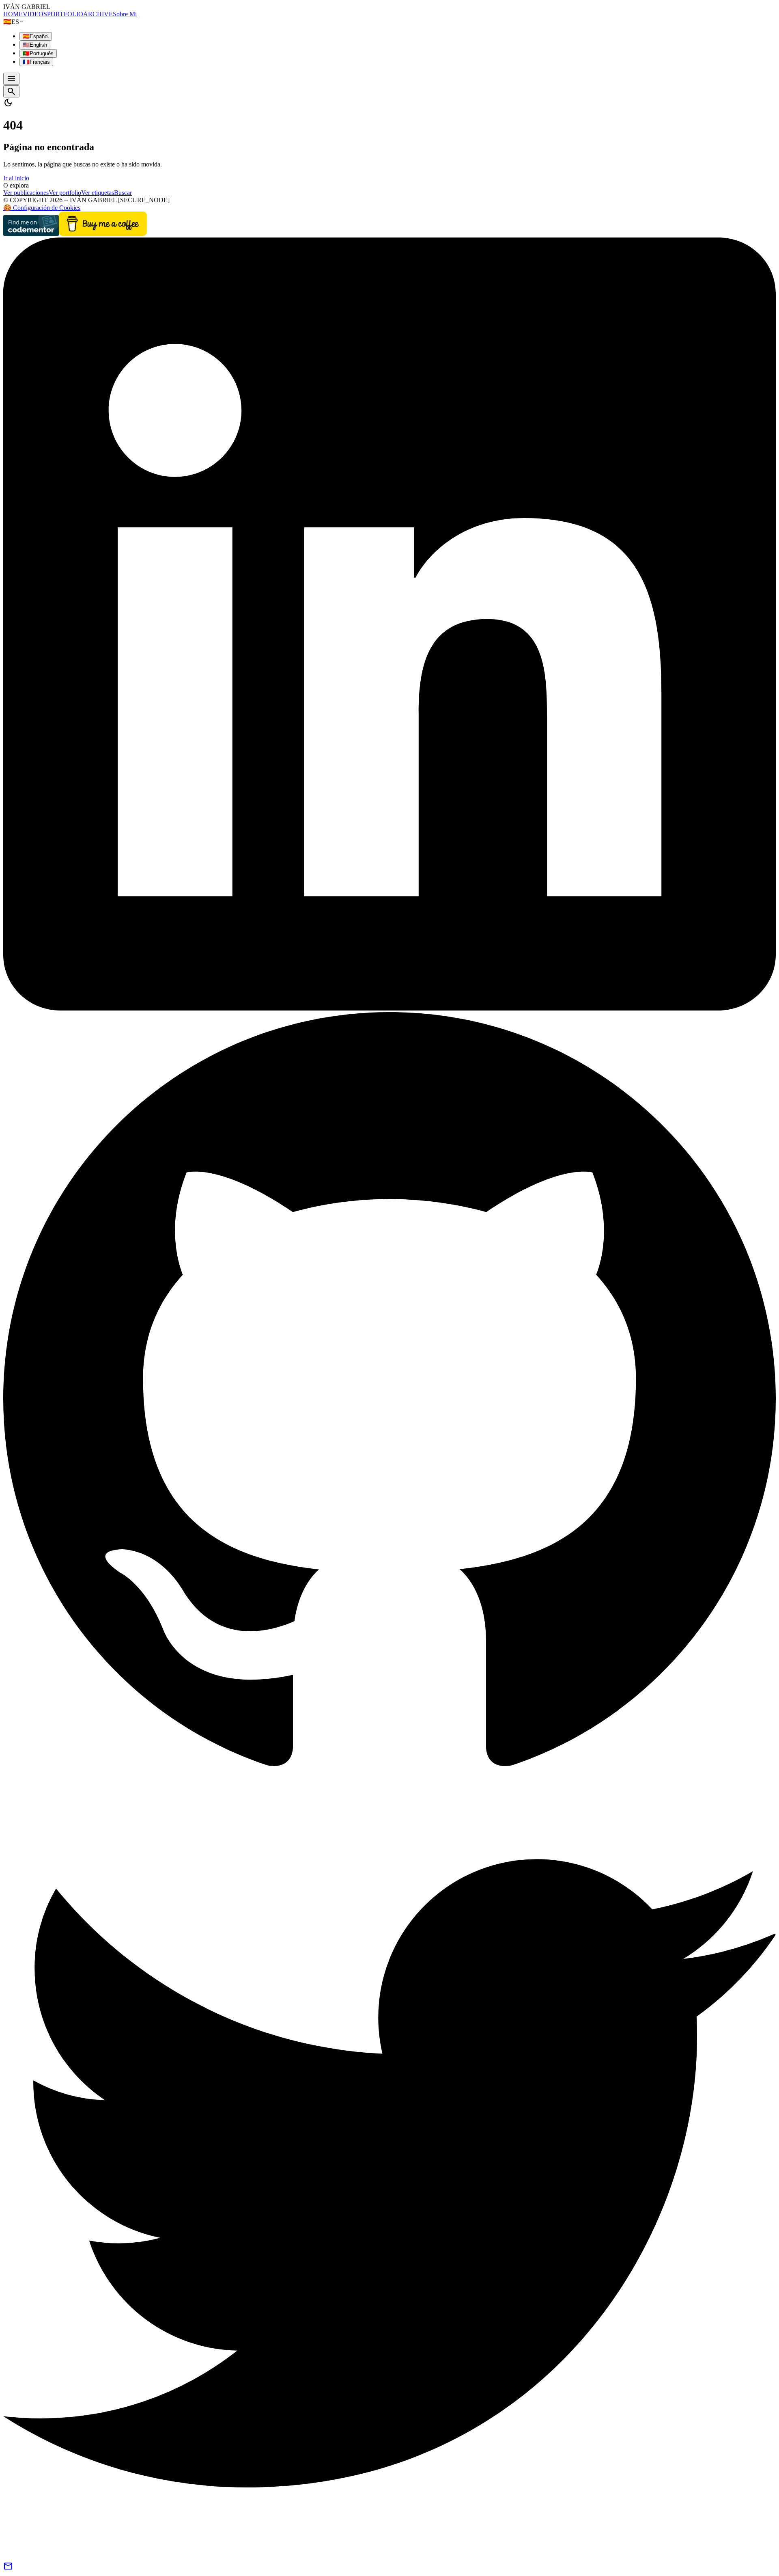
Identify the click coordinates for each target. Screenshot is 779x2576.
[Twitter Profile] (389, 2558)
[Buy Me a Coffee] (103, 234)
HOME (13, 14)
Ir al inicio (16, 178)
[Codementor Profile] (31, 234)
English (35, 45)
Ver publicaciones (26, 193)
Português (38, 53)
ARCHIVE (98, 14)
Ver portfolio (65, 193)
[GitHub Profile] (389, 1783)
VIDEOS (35, 14)
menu (11, 79)
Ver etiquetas (98, 193)
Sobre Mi (125, 14)
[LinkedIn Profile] (389, 1008)
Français (36, 62)
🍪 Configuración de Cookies (42, 208)
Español (36, 36)
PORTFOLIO (65, 14)
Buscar (123, 193)
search (11, 91)
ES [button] (11, 22)
